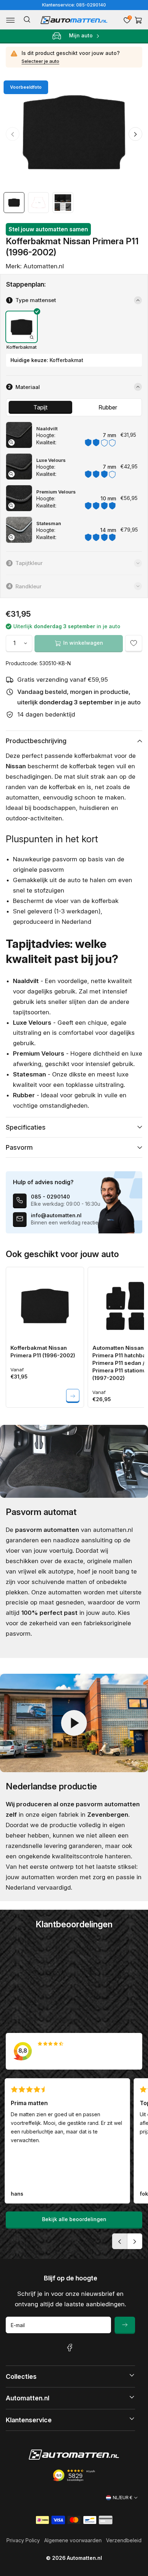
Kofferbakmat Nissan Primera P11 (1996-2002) (43, 1352)
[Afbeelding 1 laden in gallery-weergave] (14, 203)
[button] (10, 20)
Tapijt (40, 407)
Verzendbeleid (124, 2540)
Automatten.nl (84, 2558)
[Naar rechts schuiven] (135, 134)
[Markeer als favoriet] (134, 643)
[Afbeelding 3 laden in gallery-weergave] (63, 203)
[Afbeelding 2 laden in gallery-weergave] (38, 203)
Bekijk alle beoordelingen (74, 2219)
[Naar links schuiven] (13, 134)
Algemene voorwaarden (73, 2540)
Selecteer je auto (40, 61)
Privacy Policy (23, 2540)
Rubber (108, 407)
